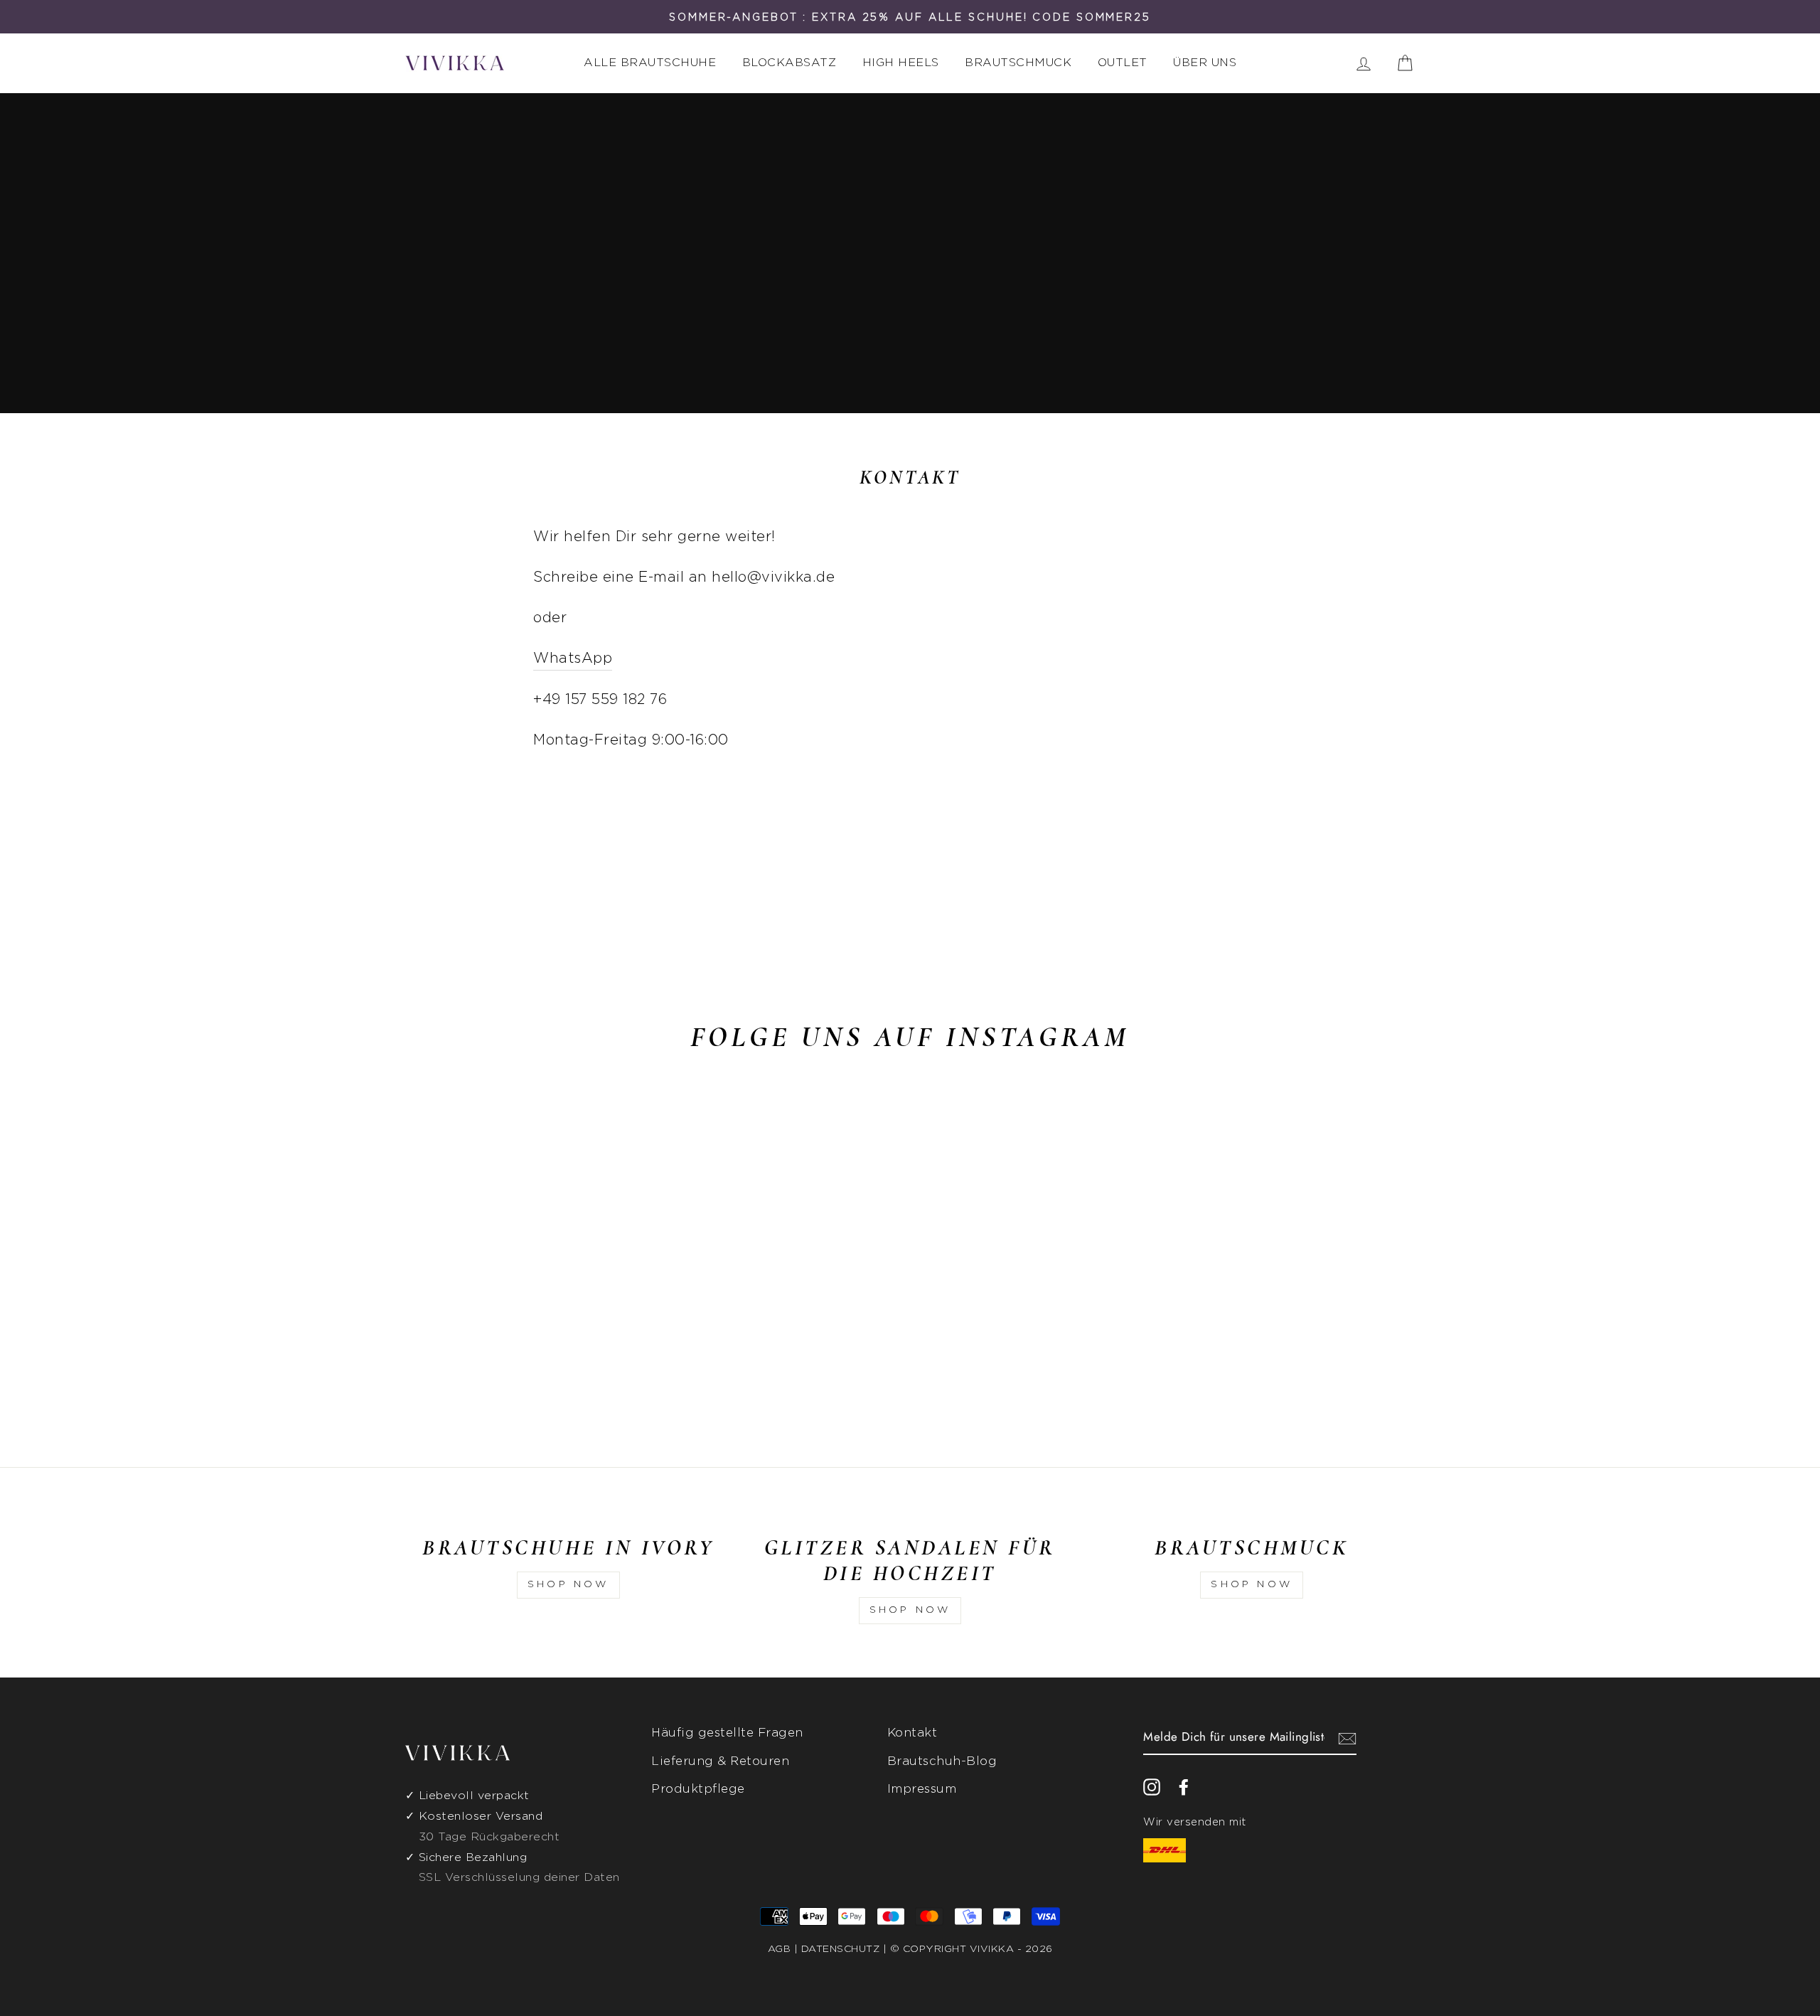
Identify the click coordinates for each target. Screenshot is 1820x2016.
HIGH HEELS (901, 63)
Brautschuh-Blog (942, 1761)
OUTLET (1123, 63)
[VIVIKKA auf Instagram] (1152, 1786)
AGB (780, 1949)
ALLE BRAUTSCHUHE (650, 63)
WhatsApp (573, 658)
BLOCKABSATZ (789, 63)
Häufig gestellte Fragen (727, 1733)
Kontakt (912, 1733)
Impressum (922, 1789)
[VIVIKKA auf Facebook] (1184, 1786)
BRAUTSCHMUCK (1018, 63)
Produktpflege (698, 1789)
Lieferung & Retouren (720, 1761)
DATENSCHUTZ (841, 1949)
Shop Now (568, 1584)
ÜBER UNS (1205, 63)
